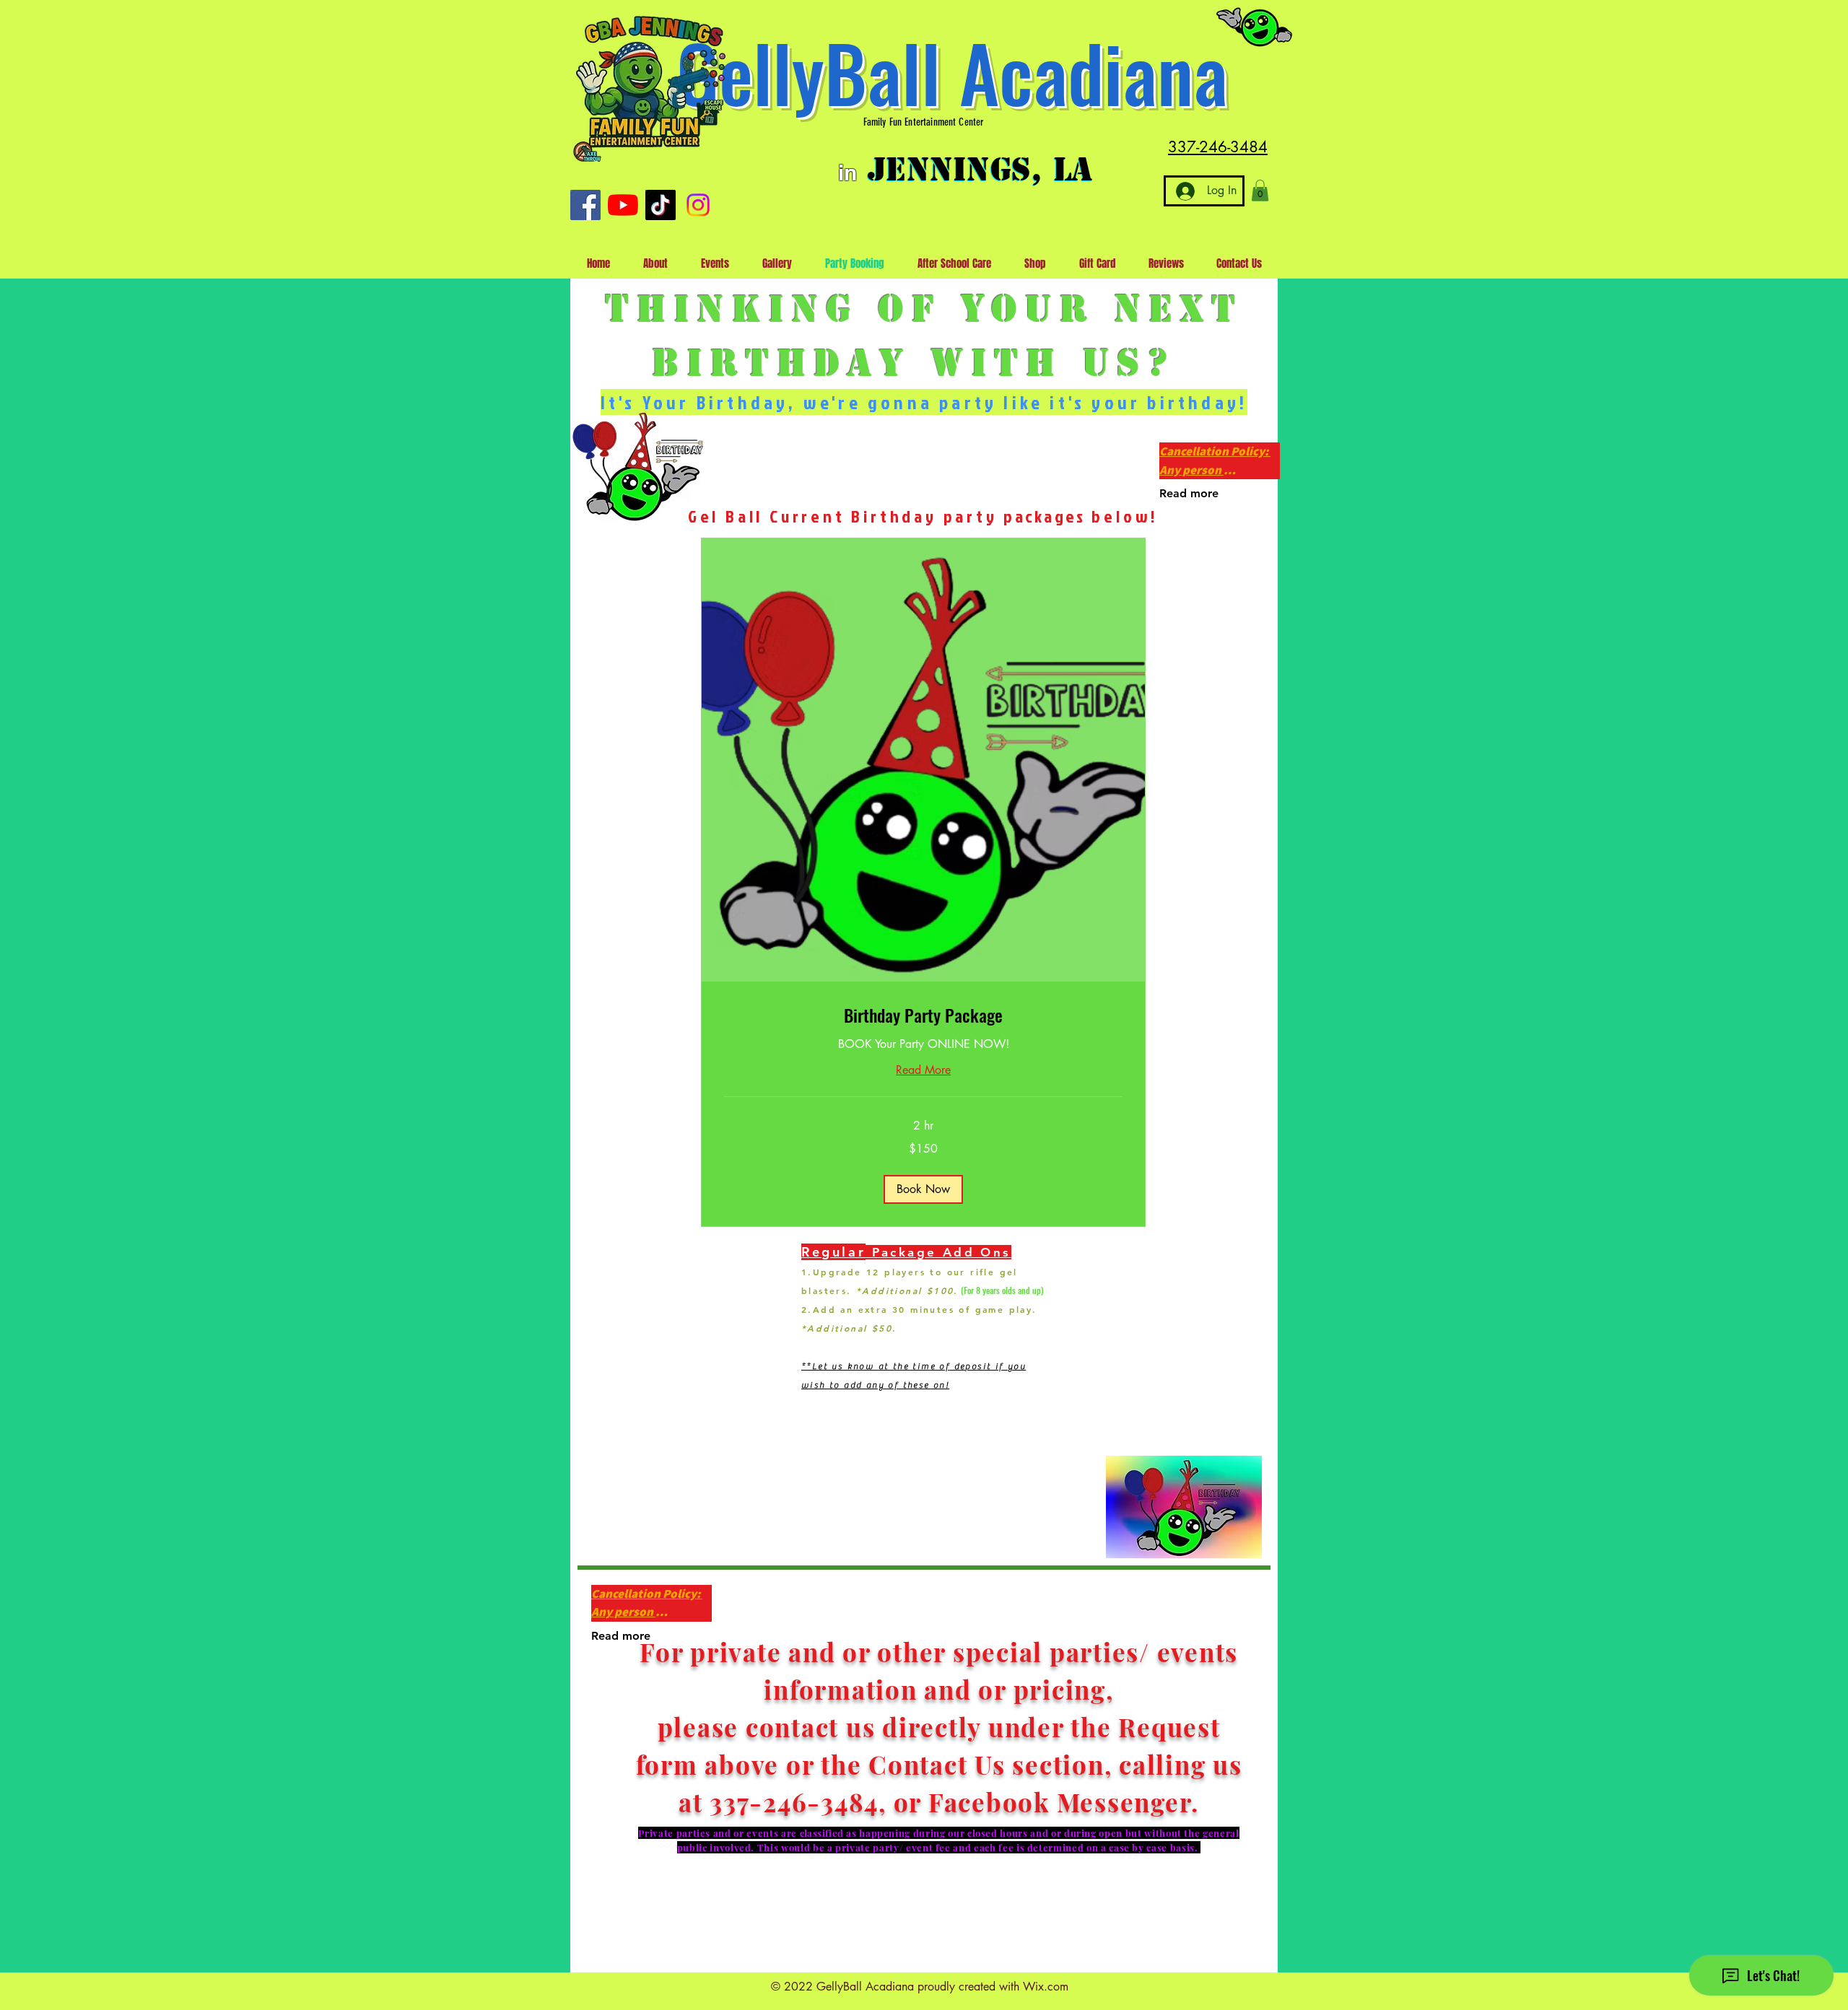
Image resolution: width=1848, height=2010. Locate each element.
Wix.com (1046, 1987)
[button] (1260, 191)
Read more (1189, 493)
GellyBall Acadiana (952, 72)
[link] (923, 1015)
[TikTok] (661, 205)
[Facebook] (585, 205)
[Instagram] (698, 205)
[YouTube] (623, 205)
